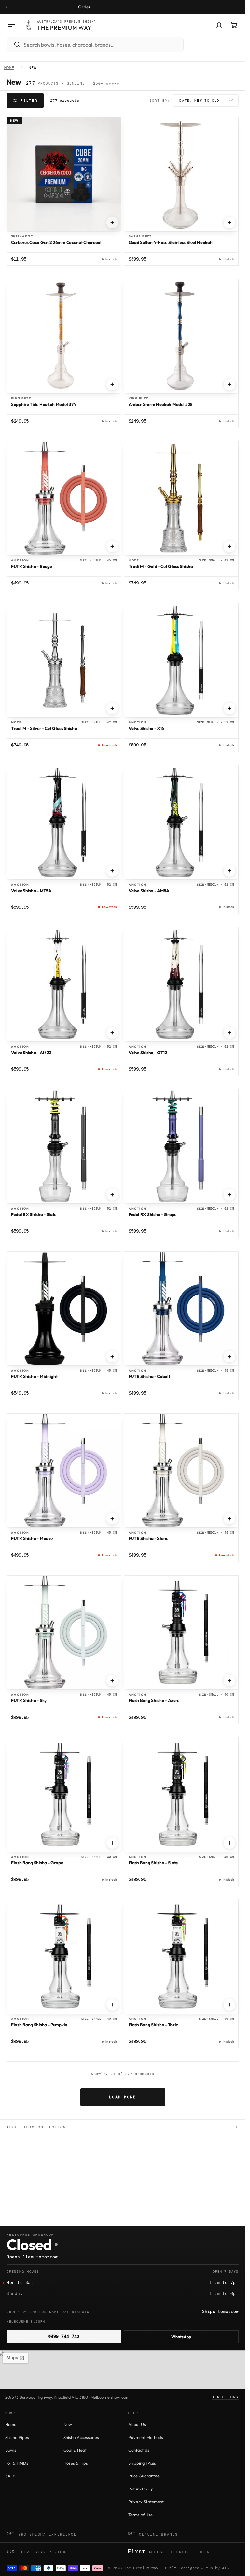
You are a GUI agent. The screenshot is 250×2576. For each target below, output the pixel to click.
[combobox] (102, 45)
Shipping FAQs (142, 2463)
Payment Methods (146, 2437)
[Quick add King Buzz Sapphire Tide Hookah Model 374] (112, 384)
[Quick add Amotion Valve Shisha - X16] (229, 708)
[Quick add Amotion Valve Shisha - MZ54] (112, 871)
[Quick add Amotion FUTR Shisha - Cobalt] (229, 1357)
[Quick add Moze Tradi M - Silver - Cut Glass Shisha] (112, 708)
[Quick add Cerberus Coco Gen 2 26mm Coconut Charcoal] (112, 222)
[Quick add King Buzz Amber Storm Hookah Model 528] (229, 384)
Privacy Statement (146, 2502)
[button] (11, 25)
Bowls (11, 2450)
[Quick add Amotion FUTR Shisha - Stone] (229, 1519)
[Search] (14, 45)
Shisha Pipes (17, 2437)
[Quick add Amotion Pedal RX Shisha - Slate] (112, 1195)
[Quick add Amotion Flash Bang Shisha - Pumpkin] (112, 2005)
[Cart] (234, 25)
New (68, 2424)
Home (9, 68)
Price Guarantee (144, 2476)
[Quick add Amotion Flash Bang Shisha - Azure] (229, 1681)
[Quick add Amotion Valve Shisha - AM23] (112, 1033)
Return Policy (141, 2489)
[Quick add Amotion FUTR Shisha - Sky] (112, 1681)
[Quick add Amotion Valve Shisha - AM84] (229, 871)
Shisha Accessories (81, 2437)
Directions (225, 2397)
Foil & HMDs (17, 2463)
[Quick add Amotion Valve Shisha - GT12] (229, 1033)
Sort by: (160, 101)
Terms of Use (140, 2515)
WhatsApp (181, 2337)
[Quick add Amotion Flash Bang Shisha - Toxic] (229, 2005)
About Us (137, 2424)
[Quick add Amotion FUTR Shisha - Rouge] (112, 546)
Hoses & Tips (76, 2463)
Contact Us (139, 2450)
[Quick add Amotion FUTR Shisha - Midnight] (112, 1357)
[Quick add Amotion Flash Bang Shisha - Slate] (229, 1843)
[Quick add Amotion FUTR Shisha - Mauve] (112, 1519)
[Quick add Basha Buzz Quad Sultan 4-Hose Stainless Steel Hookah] (229, 222)
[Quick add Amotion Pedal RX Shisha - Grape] (229, 1195)
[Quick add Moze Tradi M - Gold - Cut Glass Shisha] (229, 546)
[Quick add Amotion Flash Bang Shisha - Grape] (112, 1843)
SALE (10, 2476)
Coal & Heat (75, 2450)
